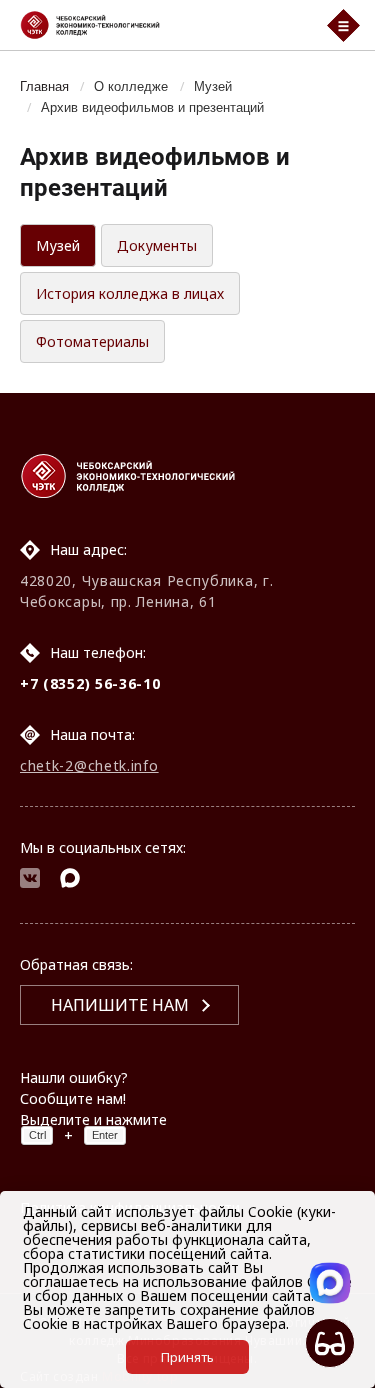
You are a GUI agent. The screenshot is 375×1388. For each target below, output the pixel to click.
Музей (213, 86)
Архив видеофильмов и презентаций (152, 107)
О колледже (131, 86)
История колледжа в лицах (130, 293)
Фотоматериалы (92, 341)
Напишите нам (120, 1005)
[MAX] (70, 880)
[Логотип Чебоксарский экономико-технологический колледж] (161, 25)
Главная (44, 86)
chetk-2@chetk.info (89, 765)
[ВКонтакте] (30, 880)
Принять (187, 1357)
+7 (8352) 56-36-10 (90, 683)
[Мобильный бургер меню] (343, 25)
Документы (157, 245)
